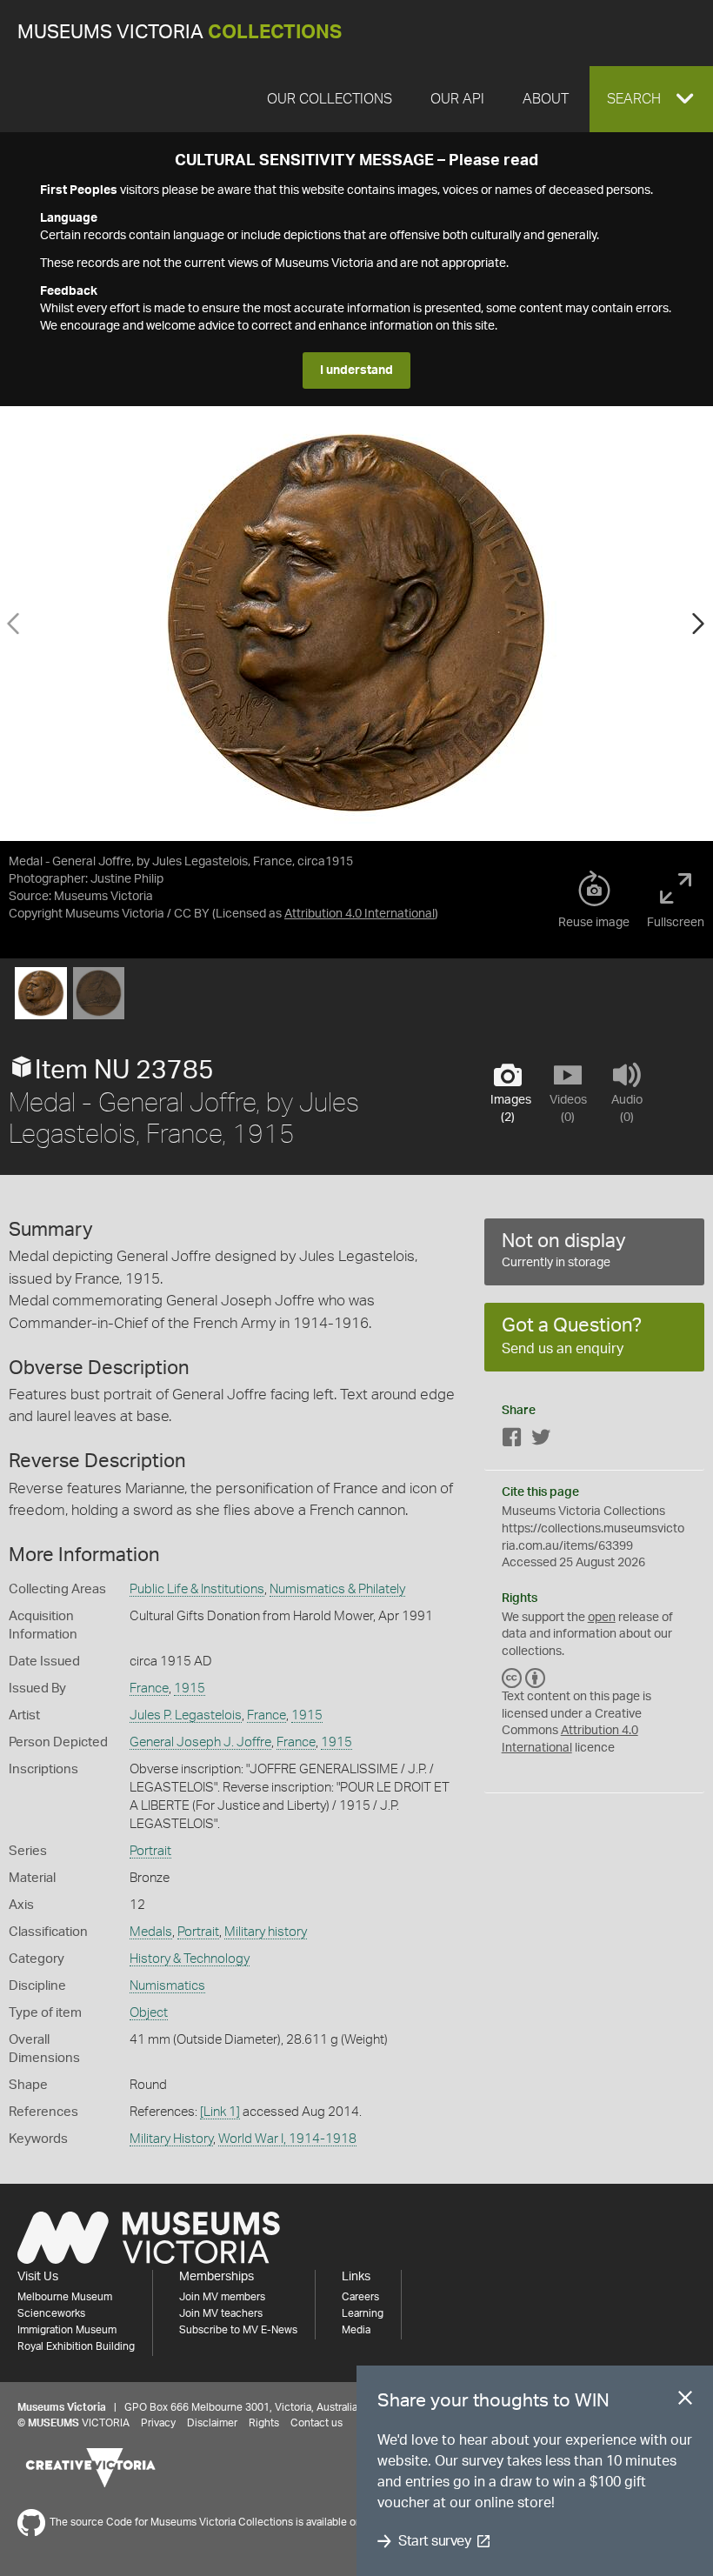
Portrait (150, 1851)
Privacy (158, 2423)
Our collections (330, 99)
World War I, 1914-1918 (287, 2139)
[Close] (685, 2401)
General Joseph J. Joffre (200, 1742)
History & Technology (190, 1959)
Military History (171, 2139)
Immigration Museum (67, 2330)
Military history (266, 1932)
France (149, 1688)
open (602, 1618)
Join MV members (222, 2297)
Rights (264, 2423)
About (546, 99)
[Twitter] (541, 1441)
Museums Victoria (180, 33)
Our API (457, 99)
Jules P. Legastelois (186, 1715)
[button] (651, 99)
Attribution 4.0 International (360, 914)
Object (149, 2013)
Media (356, 2330)
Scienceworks (51, 2313)
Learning (363, 2313)
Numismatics (167, 1986)
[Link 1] (220, 2112)
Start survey (434, 2541)
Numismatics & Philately (337, 1589)
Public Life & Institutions (197, 1589)
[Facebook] (512, 1441)
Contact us (317, 2423)
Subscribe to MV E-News (238, 2330)
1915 (190, 1688)
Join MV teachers (221, 2313)
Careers (360, 2297)
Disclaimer (212, 2423)
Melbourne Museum (65, 2297)
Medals (151, 1932)
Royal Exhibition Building (76, 2346)
